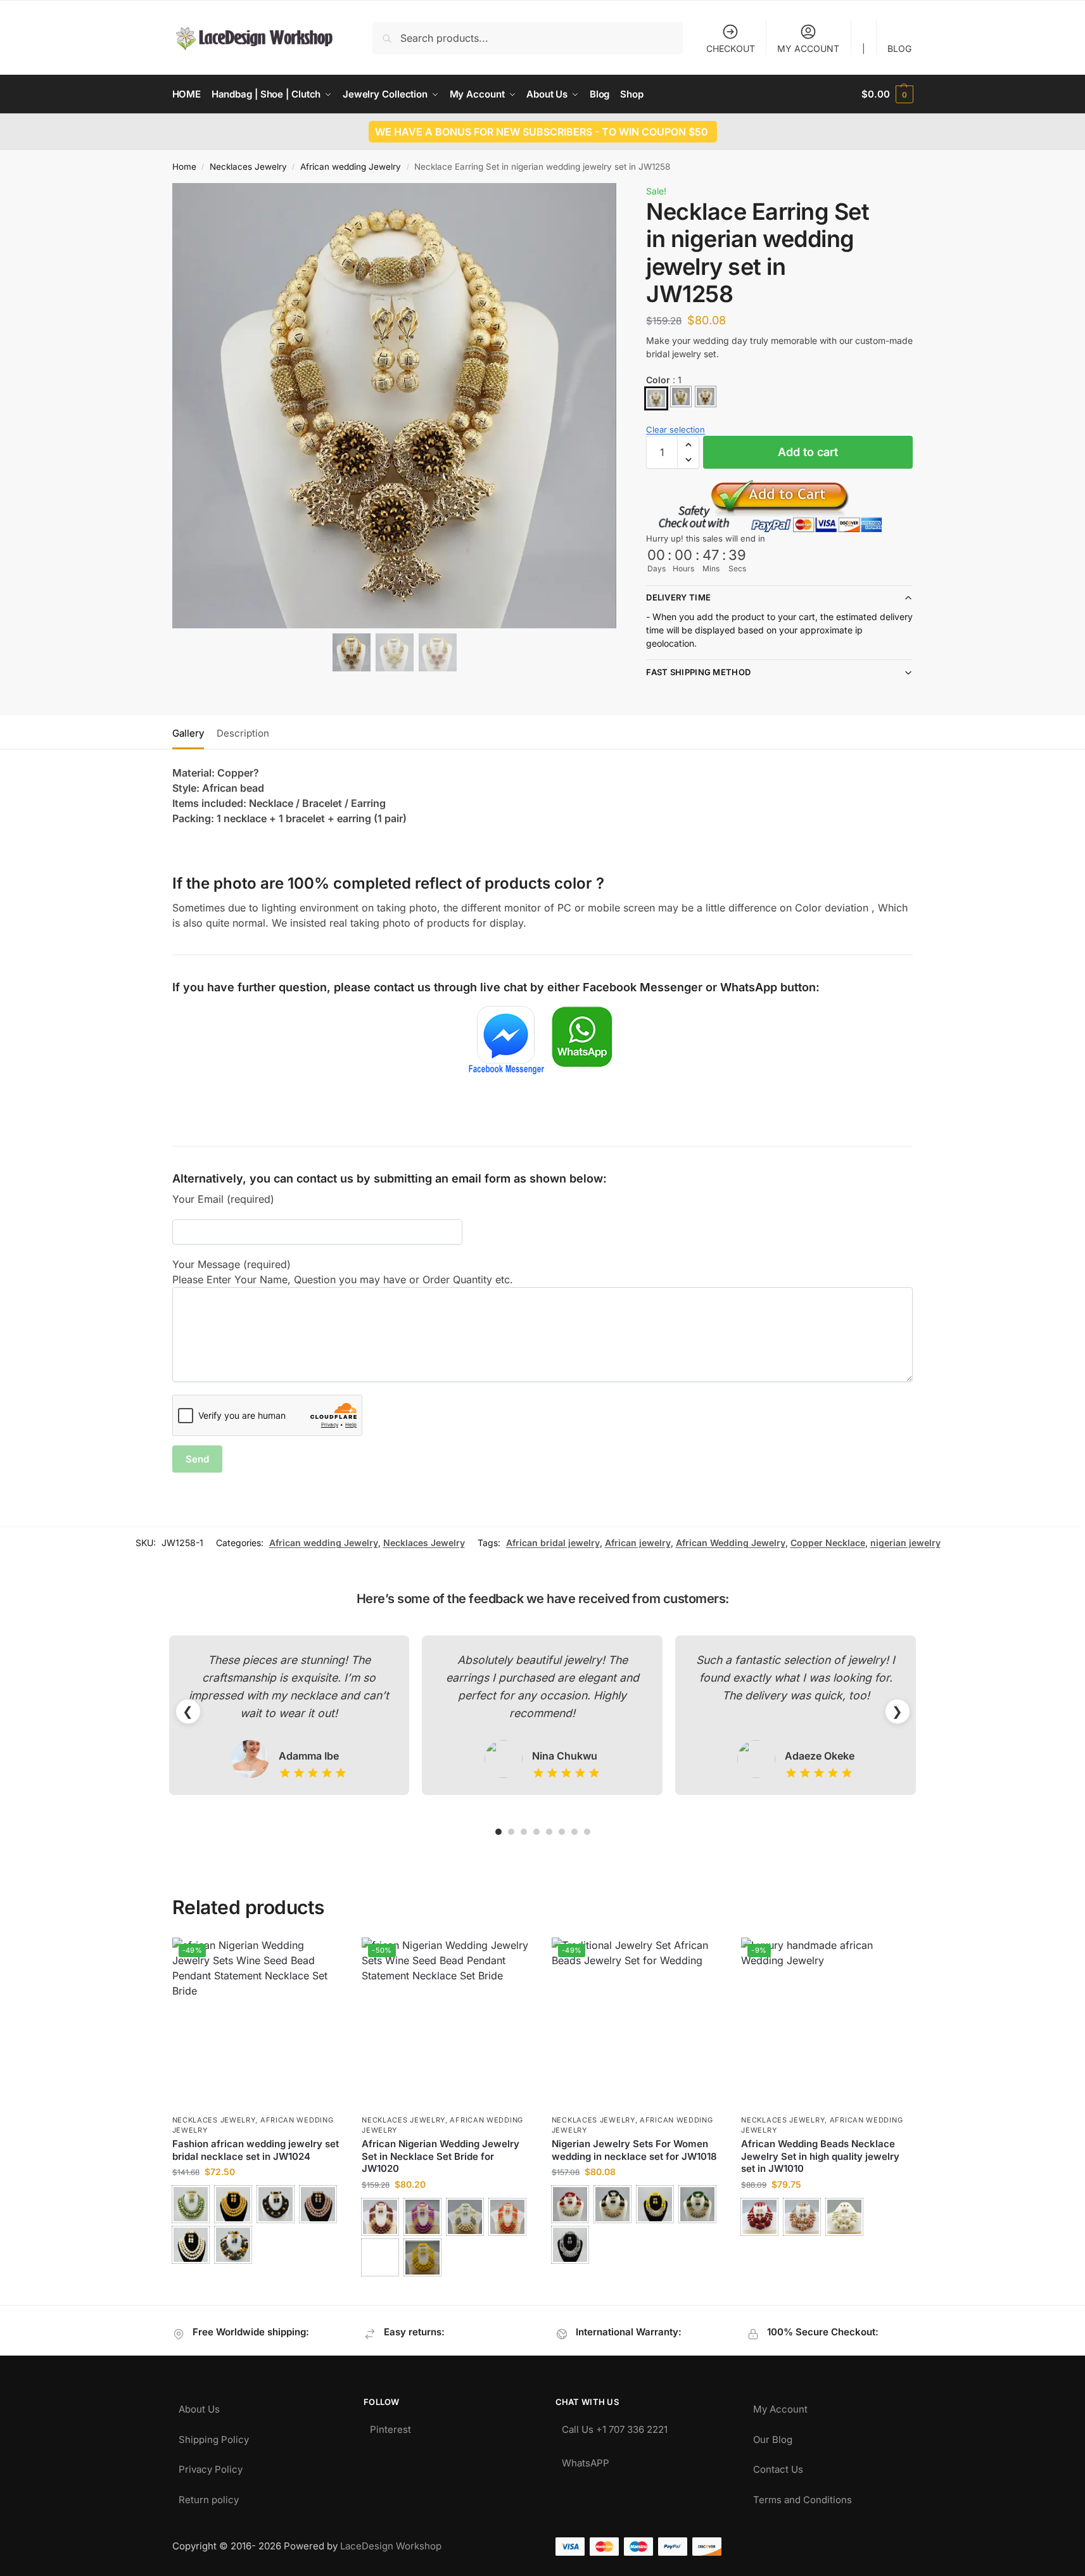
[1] (656, 398)
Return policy (209, 2497)
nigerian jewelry (905, 1543)
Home (184, 167)
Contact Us (778, 2466)
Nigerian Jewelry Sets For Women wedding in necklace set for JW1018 (634, 2150)
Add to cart (808, 452)
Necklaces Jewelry (248, 167)
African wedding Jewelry (351, 167)
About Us (199, 2406)
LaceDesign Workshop (391, 2546)
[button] (887, 94)
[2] (681, 397)
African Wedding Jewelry (731, 1543)
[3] (706, 397)
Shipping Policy (214, 2436)
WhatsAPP (586, 2460)
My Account (780, 2406)
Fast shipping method (698, 672)
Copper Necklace (828, 1543)
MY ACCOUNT (808, 48)
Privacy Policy (211, 2466)
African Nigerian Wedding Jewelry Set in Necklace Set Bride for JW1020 (441, 2156)
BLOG (899, 48)
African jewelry (638, 1543)
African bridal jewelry (553, 1543)
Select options (257, 2279)
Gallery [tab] (188, 733)
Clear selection (676, 429)
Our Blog (773, 2436)
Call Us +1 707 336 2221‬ (615, 2426)
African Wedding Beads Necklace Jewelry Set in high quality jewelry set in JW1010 (820, 2156)
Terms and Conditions (803, 2497)
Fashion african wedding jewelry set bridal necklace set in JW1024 (256, 2150)
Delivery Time (678, 597)
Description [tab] (243, 733)
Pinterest (390, 2426)
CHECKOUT (731, 48)
